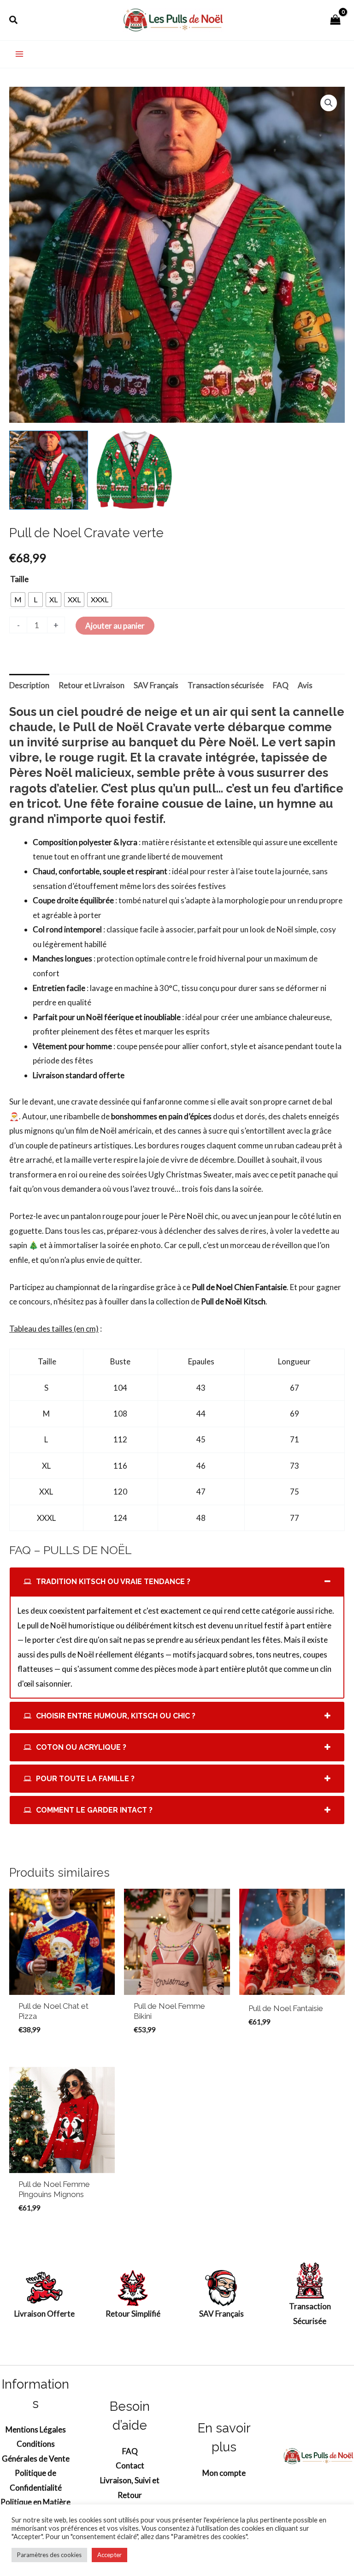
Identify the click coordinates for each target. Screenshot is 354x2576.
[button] (14, 20)
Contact (130, 2465)
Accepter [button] (109, 2555)
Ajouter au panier (115, 626)
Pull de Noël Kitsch (233, 1301)
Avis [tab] (305, 685)
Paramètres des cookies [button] (49, 2555)
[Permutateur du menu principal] (19, 54)
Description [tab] (29, 685)
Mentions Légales (36, 2429)
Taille (19, 579)
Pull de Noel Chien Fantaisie (239, 1287)
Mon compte (224, 2473)
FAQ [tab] (281, 685)
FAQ (130, 2451)
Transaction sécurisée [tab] (226, 685)
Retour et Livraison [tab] (91, 685)
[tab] (177, 1582)
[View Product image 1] (49, 470)
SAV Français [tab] (156, 685)
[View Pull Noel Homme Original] (134, 470)
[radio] (18, 600)
